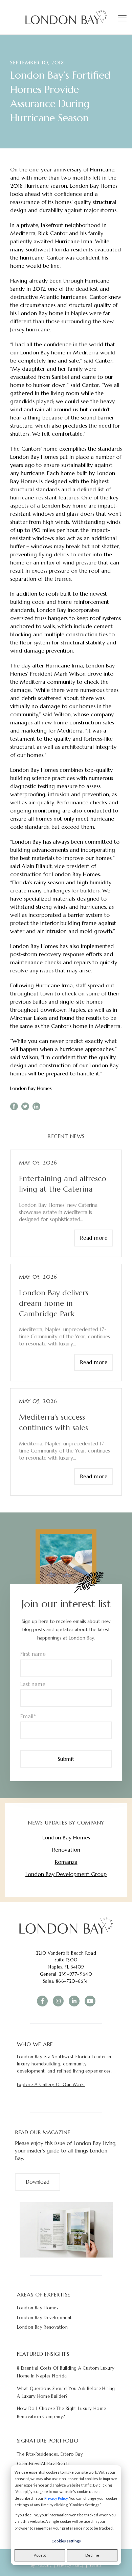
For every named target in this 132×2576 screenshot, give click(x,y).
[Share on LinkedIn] (36, 1106)
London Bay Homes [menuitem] (38, 2308)
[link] (66, 1925)
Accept (40, 2555)
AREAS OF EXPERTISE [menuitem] (44, 2294)
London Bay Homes (31, 1088)
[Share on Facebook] (14, 1106)
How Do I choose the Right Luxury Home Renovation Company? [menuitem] (61, 2412)
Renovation (66, 1850)
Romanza (66, 1862)
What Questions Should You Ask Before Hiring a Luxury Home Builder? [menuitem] (66, 2392)
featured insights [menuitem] (43, 2354)
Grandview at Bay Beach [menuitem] (43, 2464)
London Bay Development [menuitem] (45, 2318)
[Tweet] (25, 1106)
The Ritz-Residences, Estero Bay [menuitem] (50, 2454)
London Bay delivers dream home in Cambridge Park (54, 1303)
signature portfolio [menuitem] (48, 2440)
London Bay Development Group (66, 1874)
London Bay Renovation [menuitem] (42, 2327)
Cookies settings (66, 2541)
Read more (94, 1238)
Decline (92, 2555)
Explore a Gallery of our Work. (51, 2085)
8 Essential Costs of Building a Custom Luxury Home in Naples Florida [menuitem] (66, 2372)
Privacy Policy (56, 2498)
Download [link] (38, 2182)
